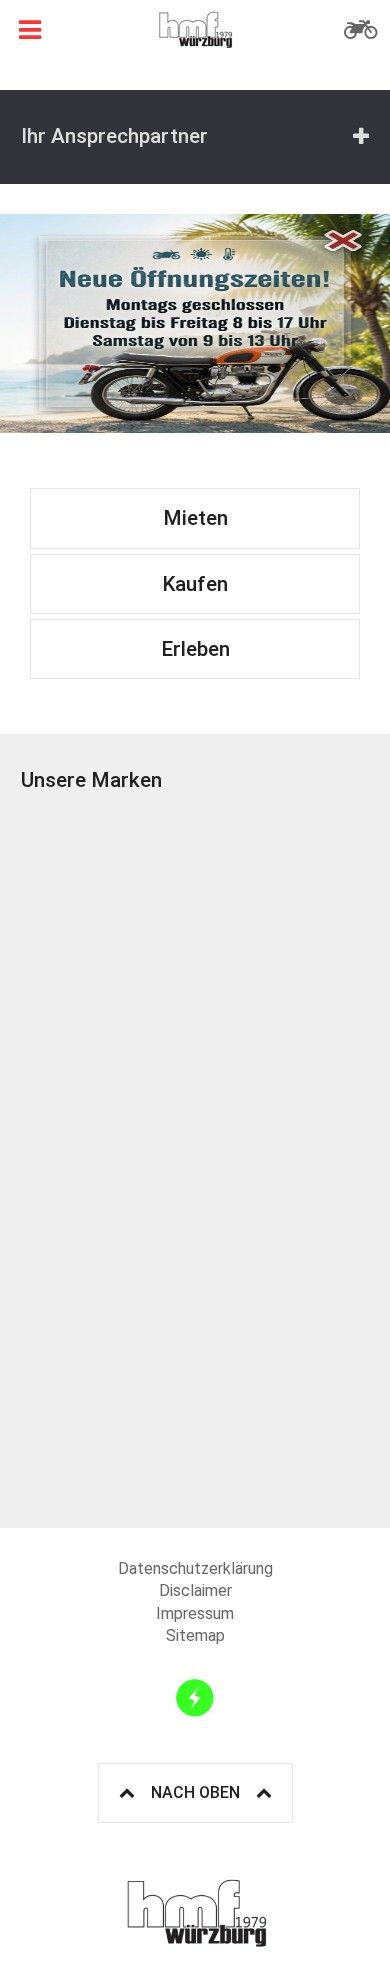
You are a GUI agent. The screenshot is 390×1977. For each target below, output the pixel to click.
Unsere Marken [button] (91, 780)
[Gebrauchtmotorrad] (360, 30)
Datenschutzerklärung (195, 1568)
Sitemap (195, 1635)
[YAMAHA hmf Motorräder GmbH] (282, 1245)
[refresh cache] (195, 1698)
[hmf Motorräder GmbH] (195, 30)
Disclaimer (195, 1590)
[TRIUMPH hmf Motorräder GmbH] (282, 895)
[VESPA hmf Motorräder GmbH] (282, 1070)
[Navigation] (30, 30)
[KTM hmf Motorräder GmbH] (107, 895)
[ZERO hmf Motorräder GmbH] (107, 1245)
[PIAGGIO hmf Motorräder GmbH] (107, 1070)
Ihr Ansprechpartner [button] (114, 136)
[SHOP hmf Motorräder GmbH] (107, 1420)
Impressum (195, 1613)
